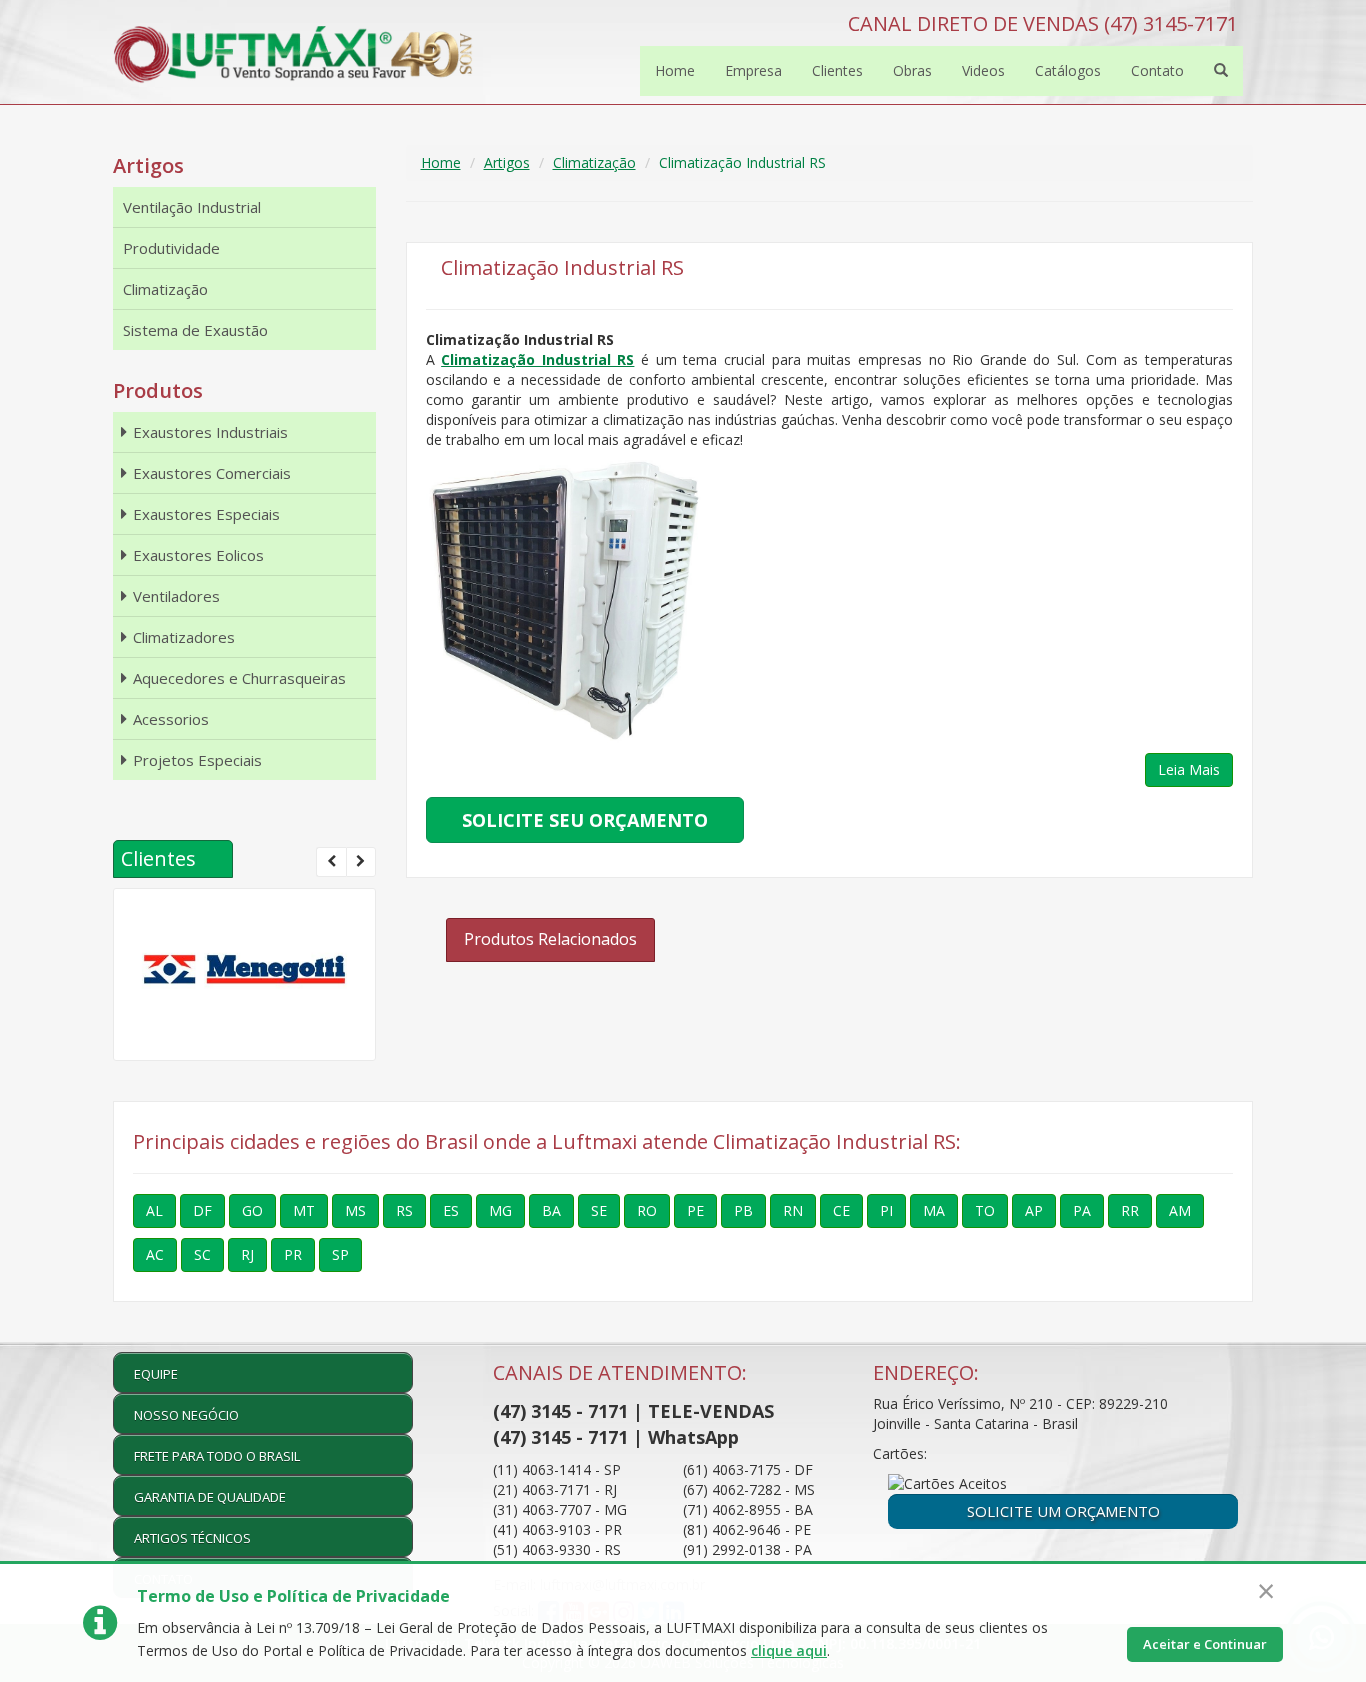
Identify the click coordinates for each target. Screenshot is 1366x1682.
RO (647, 1210)
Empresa (753, 70)
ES (451, 1210)
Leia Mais (1189, 769)
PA (1082, 1210)
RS (404, 1210)
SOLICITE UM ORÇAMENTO (1063, 1511)
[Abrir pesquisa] (1221, 71)
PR (293, 1254)
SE (599, 1210)
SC (202, 1254)
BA (551, 1210)
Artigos (507, 162)
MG (500, 1210)
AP (1034, 1210)
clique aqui (789, 1650)
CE (841, 1210)
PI (886, 1210)
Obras (912, 70)
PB (743, 1210)
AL (154, 1210)
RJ (247, 1254)
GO (252, 1210)
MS (355, 1210)
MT (304, 1210)
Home (675, 70)
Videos (983, 70)
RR (1130, 1210)
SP (340, 1254)
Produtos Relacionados (550, 939)
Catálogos (1068, 70)
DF (202, 1210)
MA (934, 1210)
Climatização (594, 162)
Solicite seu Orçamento (585, 820)
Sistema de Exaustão (195, 330)
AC (155, 1254)
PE (695, 1210)
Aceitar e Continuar (1205, 1644)
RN (793, 1210)
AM (1180, 1210)
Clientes (837, 70)
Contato (1157, 70)
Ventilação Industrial (192, 207)
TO (985, 1210)
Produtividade (171, 248)
